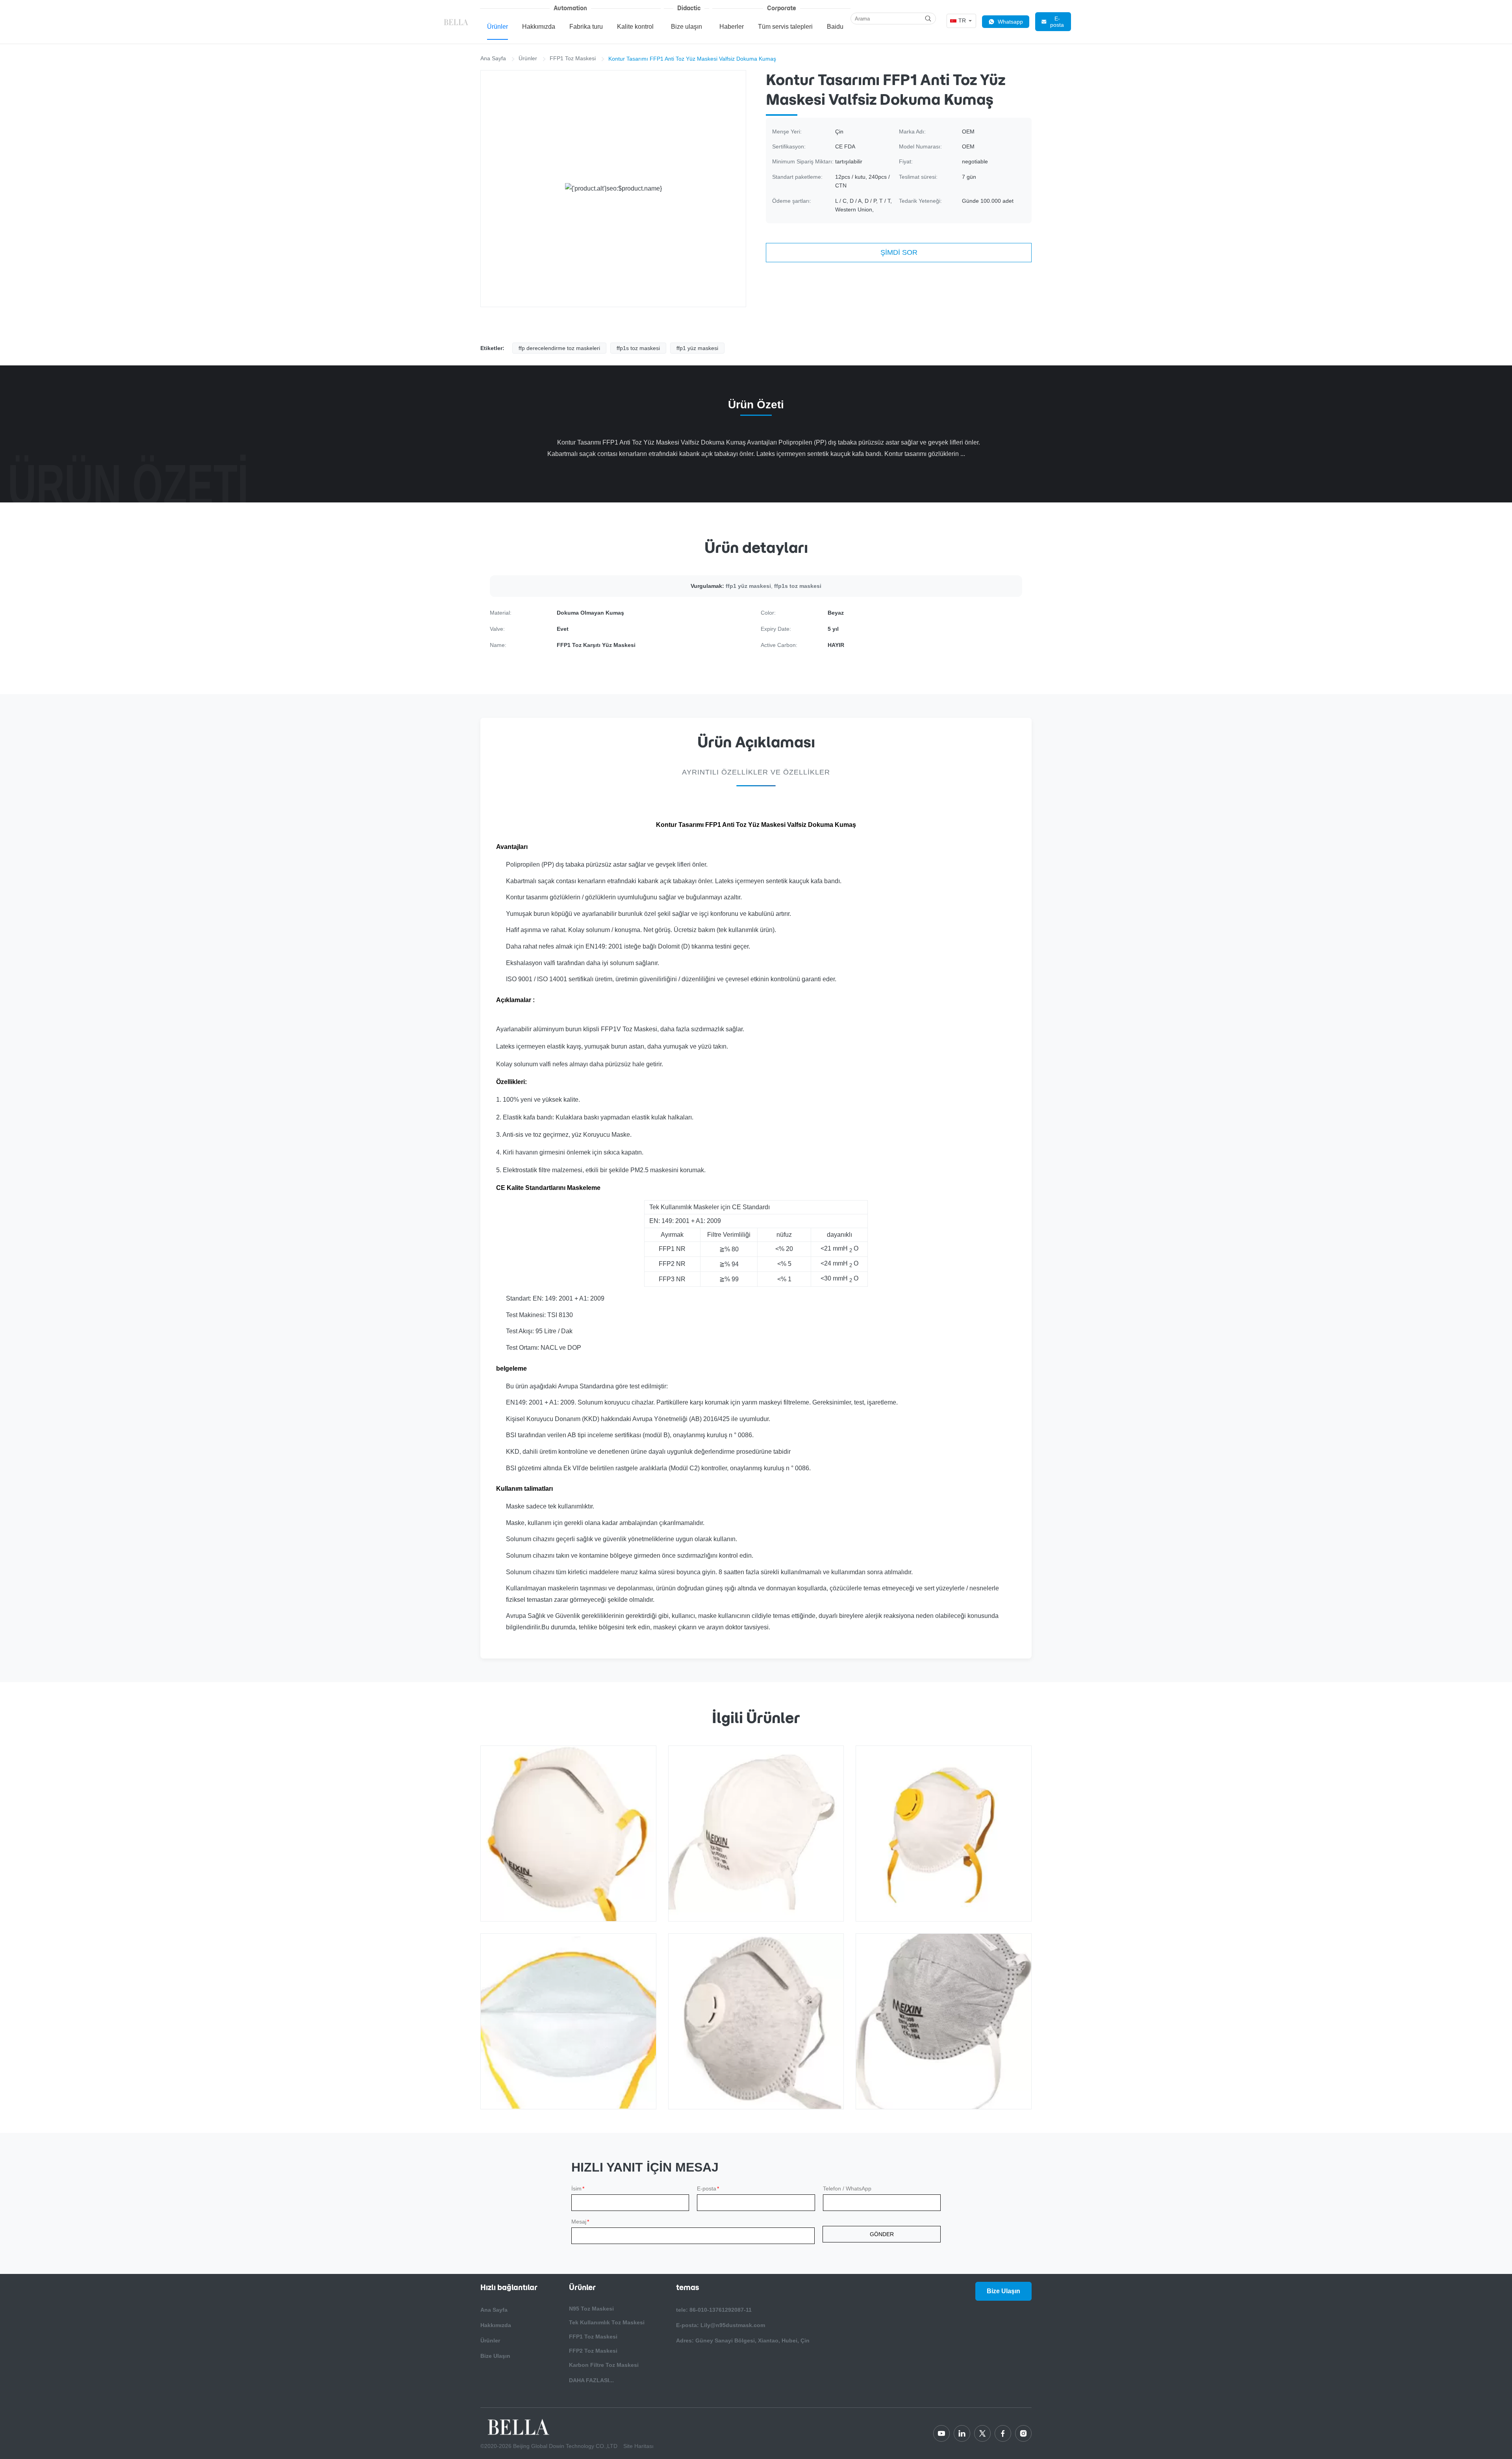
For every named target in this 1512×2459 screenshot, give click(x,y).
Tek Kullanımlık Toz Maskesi (607, 2322)
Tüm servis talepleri (785, 27)
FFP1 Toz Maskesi (573, 58)
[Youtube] (941, 2433)
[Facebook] (1003, 2433)
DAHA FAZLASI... (591, 2380)
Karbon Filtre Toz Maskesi (604, 2365)
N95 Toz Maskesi (591, 2309)
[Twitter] (982, 2433)
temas (687, 2288)
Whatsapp (1010, 22)
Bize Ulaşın (495, 2356)
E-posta (1057, 22)
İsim (578, 2188)
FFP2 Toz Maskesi (593, 2351)
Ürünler (498, 27)
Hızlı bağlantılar (509, 2288)
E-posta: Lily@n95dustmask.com (721, 2325)
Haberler (732, 27)
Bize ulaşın (687, 27)
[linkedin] (962, 2433)
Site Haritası (638, 2446)
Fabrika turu (586, 27)
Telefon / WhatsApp (847, 2188)
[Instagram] (1023, 2433)
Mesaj (580, 2222)
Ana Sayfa (493, 58)
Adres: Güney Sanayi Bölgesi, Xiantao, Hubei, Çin (743, 2340)
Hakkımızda (539, 27)
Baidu (835, 27)
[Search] (928, 19)
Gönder (882, 2234)
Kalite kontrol (635, 27)
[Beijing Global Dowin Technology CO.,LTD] (457, 22)
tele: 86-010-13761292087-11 (714, 2310)
